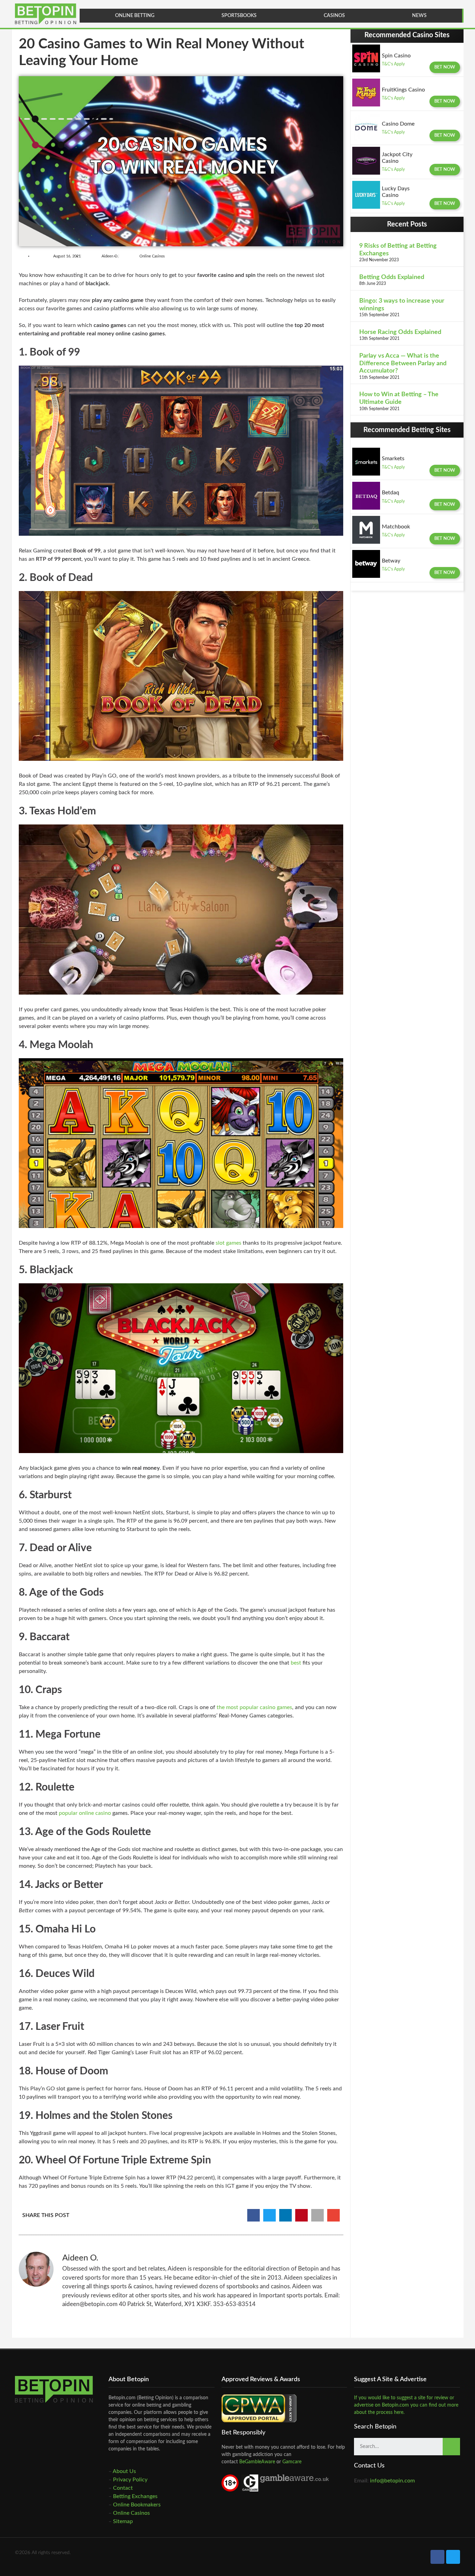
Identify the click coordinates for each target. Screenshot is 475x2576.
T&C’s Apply (393, 64)
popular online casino (85, 1813)
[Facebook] (437, 2557)
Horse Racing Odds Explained (400, 332)
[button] (445, 67)
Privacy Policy (130, 2480)
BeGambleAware (256, 2462)
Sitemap (123, 2521)
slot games (228, 1243)
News (419, 16)
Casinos (334, 16)
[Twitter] (453, 2557)
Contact (123, 2488)
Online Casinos (152, 256)
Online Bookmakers (137, 2505)
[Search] (451, 2447)
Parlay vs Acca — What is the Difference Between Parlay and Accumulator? (403, 363)
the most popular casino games (254, 1707)
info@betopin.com (392, 2481)
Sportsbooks (239, 16)
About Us (124, 2471)
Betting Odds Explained (392, 277)
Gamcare (292, 2462)
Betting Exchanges (135, 2496)
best (296, 1663)
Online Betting (135, 16)
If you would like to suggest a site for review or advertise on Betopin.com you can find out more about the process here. (406, 2405)
